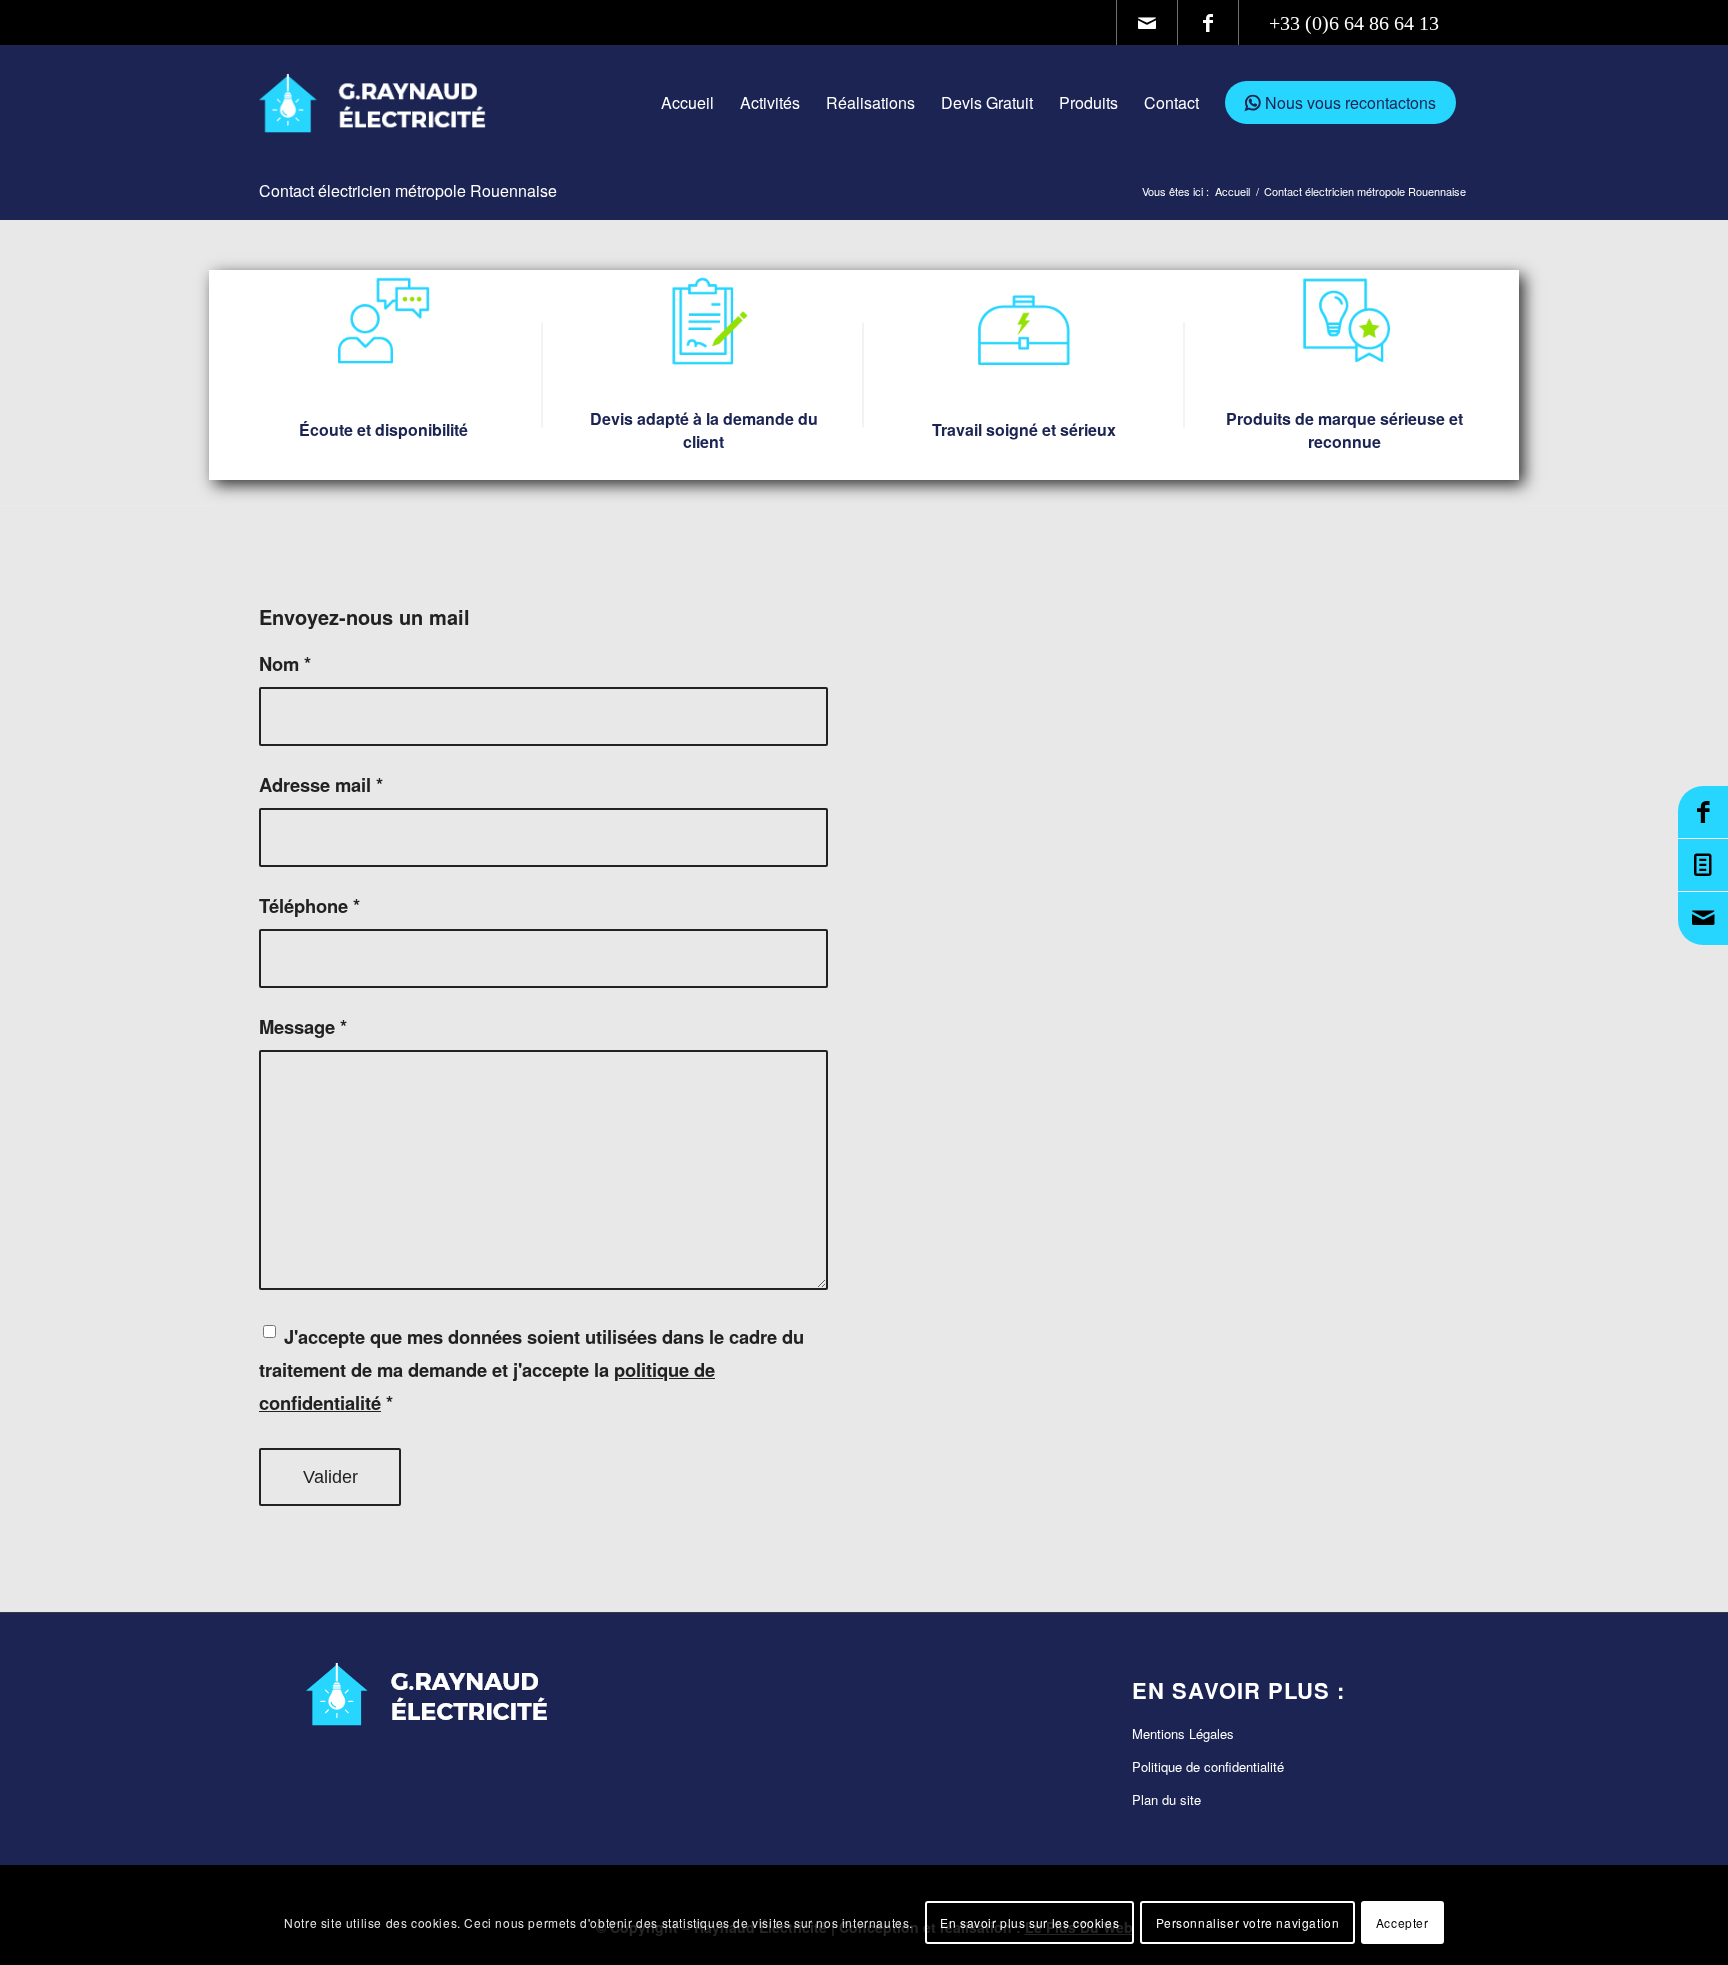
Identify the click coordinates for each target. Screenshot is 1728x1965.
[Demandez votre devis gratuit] (1703, 865)
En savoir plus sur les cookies (1029, 1921)
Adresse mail (321, 784)
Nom (285, 663)
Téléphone (309, 905)
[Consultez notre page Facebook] (1703, 812)
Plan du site (1166, 1799)
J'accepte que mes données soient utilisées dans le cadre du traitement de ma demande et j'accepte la (531, 1369)
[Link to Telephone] (1354, 22)
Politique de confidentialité (1208, 1766)
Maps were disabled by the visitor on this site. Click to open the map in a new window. (1210, 1123)
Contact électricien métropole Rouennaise (408, 190)
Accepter (1402, 1921)
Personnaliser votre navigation (1248, 1921)
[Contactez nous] (1703, 918)
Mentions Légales (1183, 1733)
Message (303, 1026)
